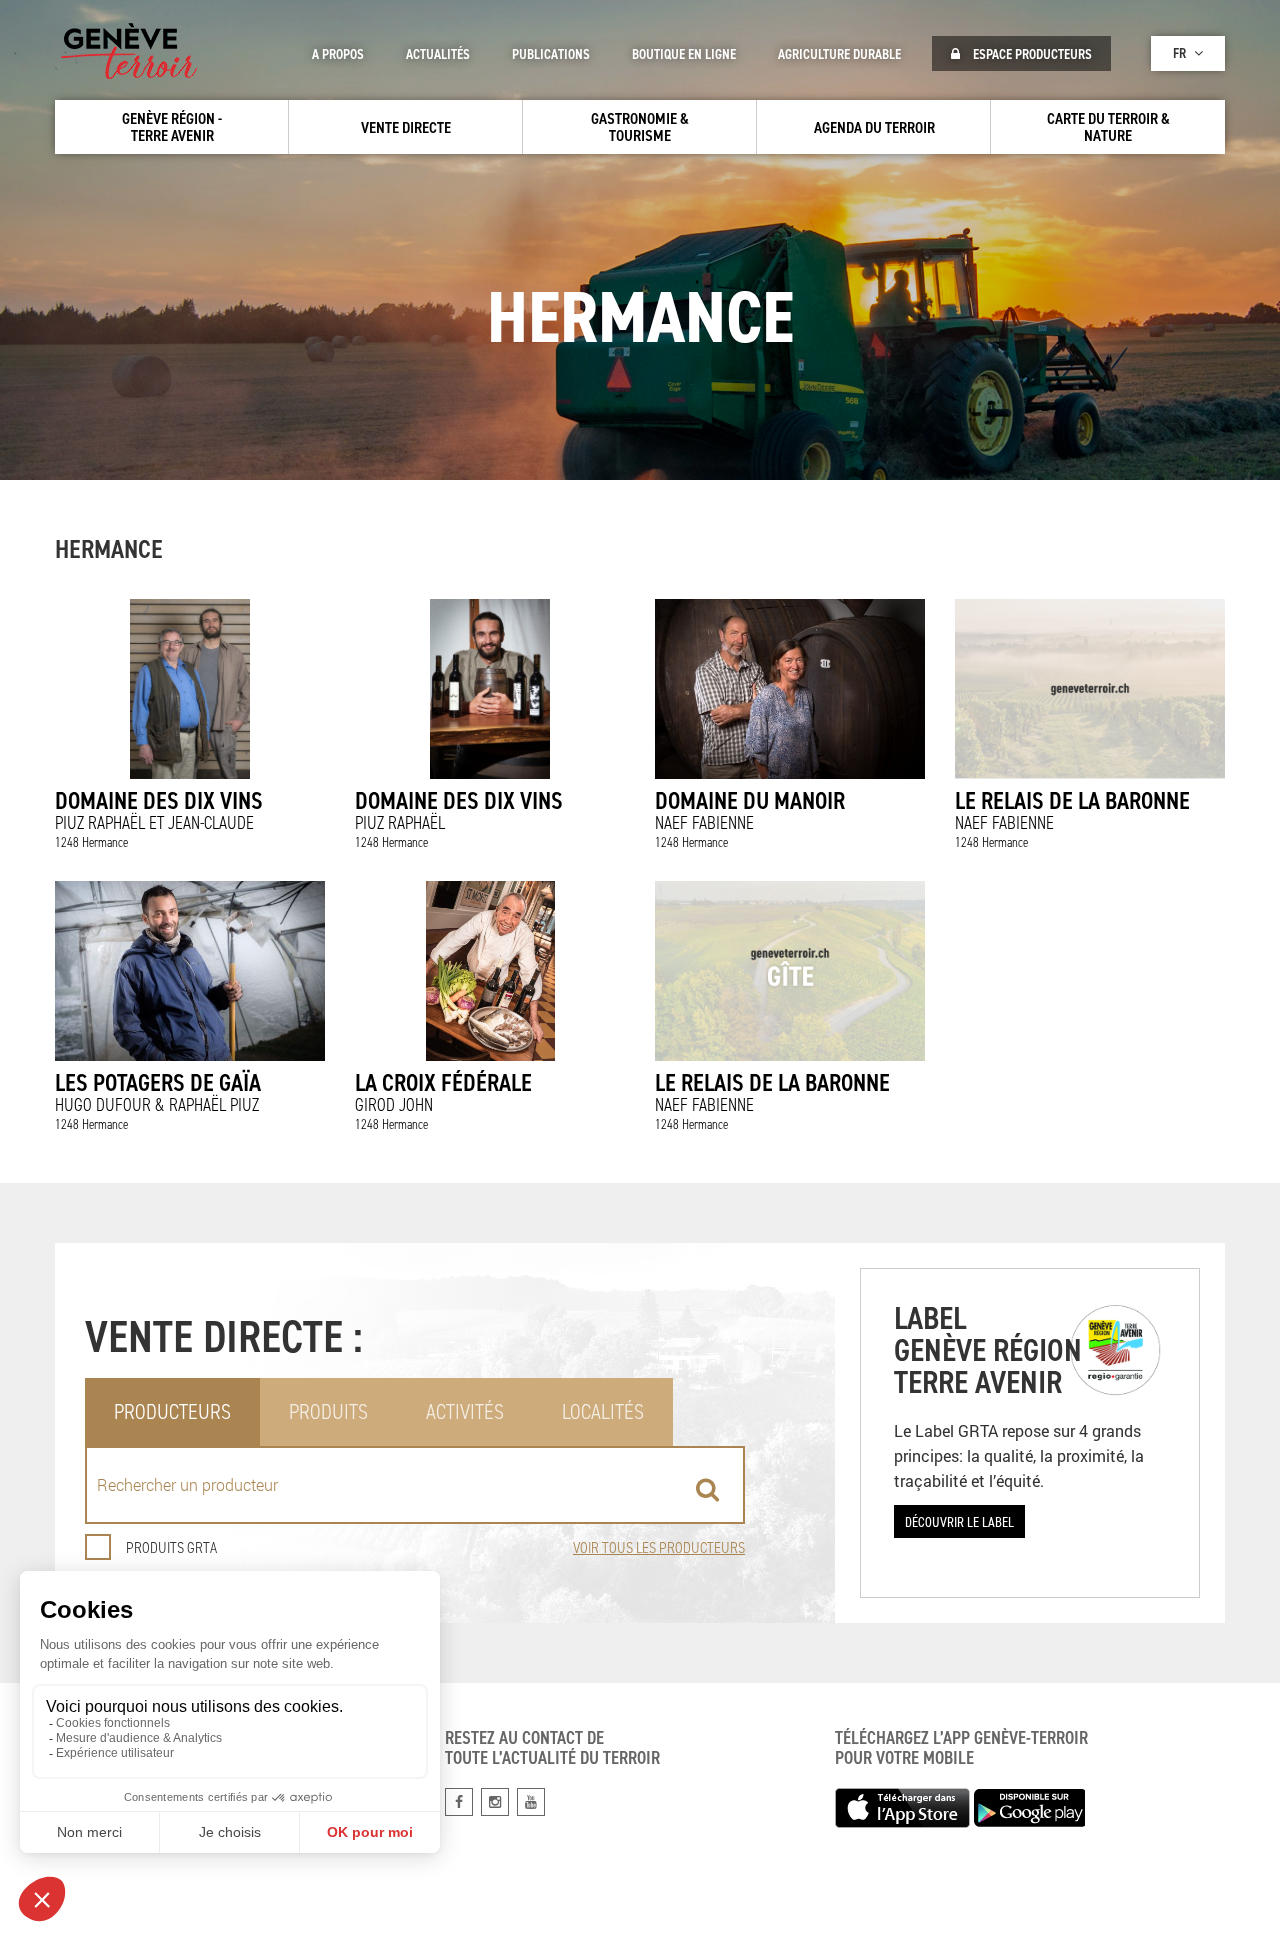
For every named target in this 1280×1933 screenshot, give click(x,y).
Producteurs (172, 1411)
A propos (338, 54)
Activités (465, 1411)
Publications (551, 54)
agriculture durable (839, 54)
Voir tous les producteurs (659, 1547)
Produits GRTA (171, 1547)
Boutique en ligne (684, 54)
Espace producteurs (1031, 54)
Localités (603, 1411)
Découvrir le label (959, 1521)
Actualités (438, 54)
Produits (328, 1411)
